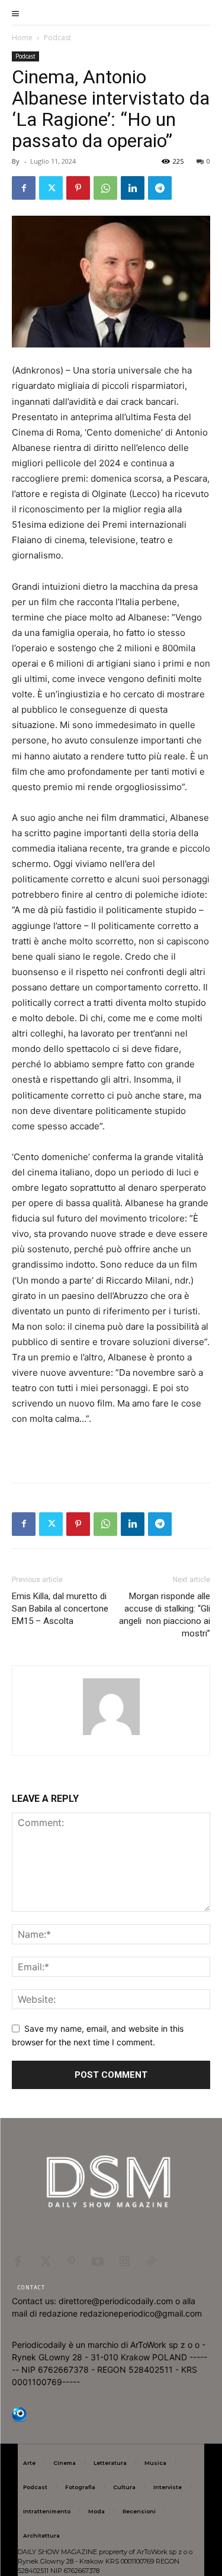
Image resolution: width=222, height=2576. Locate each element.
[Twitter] (51, 188)
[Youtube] (98, 2260)
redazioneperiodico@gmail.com (141, 2313)
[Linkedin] (133, 188)
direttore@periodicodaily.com (116, 2301)
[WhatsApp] (105, 188)
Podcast (57, 38)
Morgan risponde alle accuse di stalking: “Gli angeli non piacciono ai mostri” (165, 1615)
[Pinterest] (78, 188)
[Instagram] (124, 2260)
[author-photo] (111, 1735)
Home (22, 38)
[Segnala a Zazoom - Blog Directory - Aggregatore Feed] (19, 2419)
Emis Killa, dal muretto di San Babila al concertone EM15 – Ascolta (60, 1609)
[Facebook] (24, 188)
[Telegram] (160, 188)
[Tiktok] (151, 2260)
